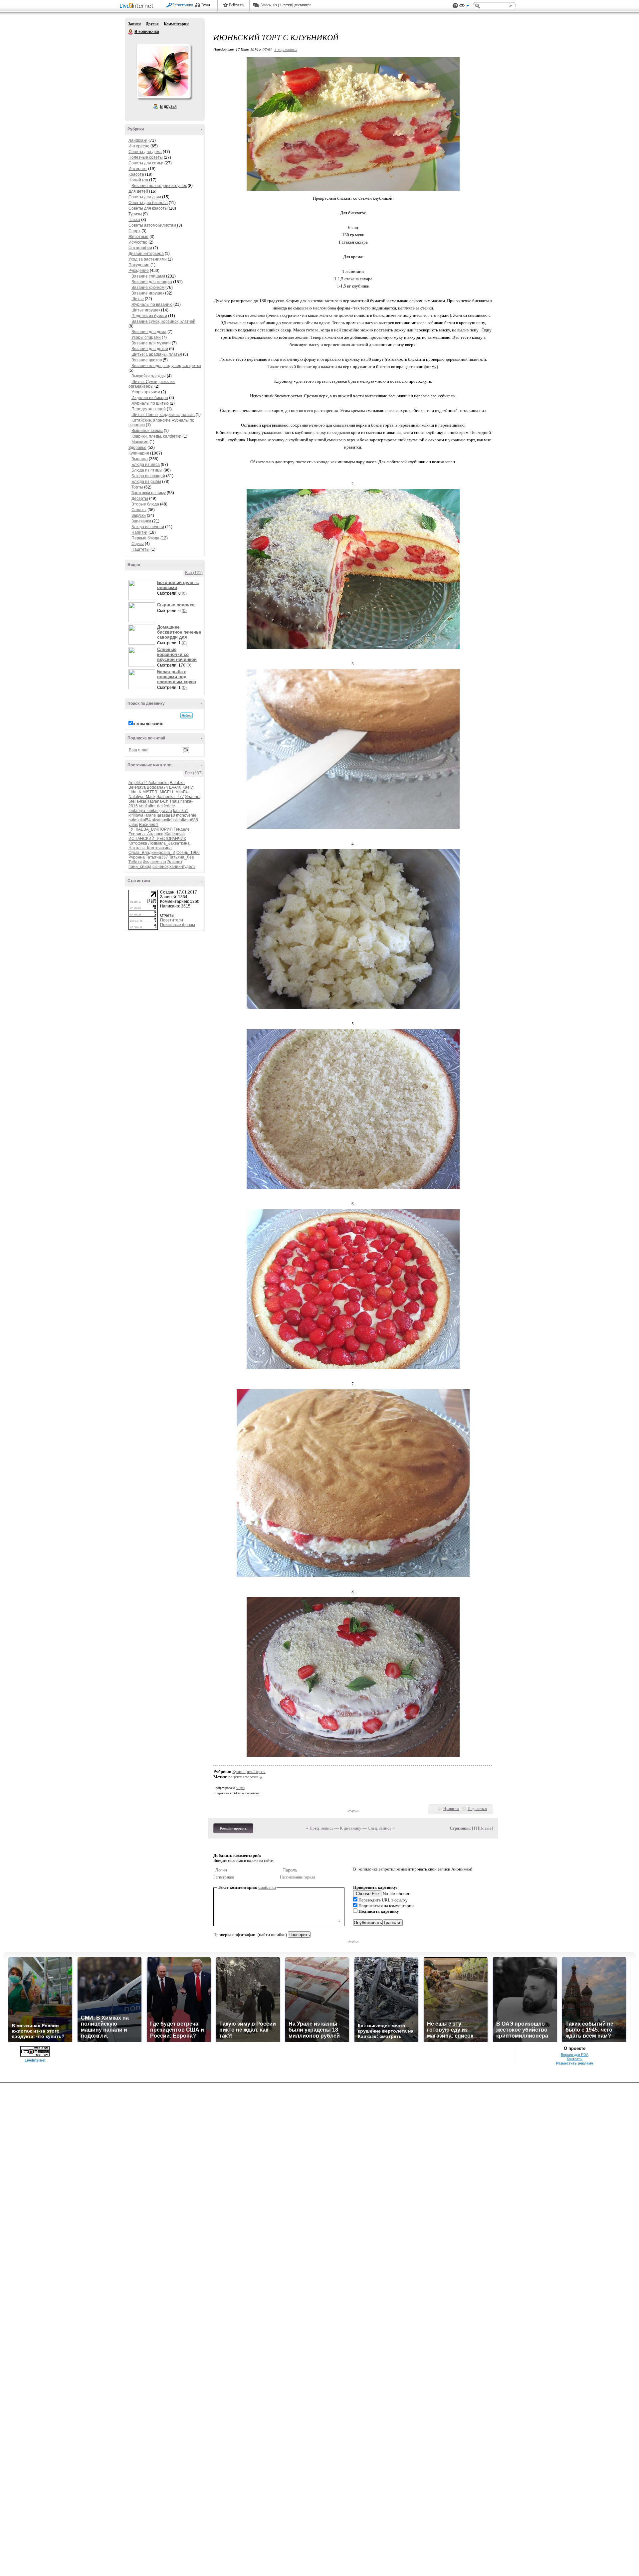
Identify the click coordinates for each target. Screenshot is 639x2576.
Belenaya (137, 787)
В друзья (168, 106)
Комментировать (233, 1828)
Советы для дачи (145, 197)
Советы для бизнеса (148, 203)
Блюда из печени (148, 527)
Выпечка (140, 459)
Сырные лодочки (176, 605)
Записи (134, 24)
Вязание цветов (147, 360)
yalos (133, 825)
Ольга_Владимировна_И (152, 853)
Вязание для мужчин (151, 343)
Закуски (139, 515)
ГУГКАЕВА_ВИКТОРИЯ (151, 829)
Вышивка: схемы (147, 431)
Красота (136, 174)
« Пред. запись (320, 1828)
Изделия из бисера (150, 398)
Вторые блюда (145, 504)
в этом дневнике (148, 724)
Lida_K (135, 792)
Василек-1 (149, 825)
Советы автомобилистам (152, 225)
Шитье (138, 299)
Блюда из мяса (146, 465)
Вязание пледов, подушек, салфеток (166, 366)
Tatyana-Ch (158, 801)
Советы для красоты (148, 208)
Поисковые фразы (178, 925)
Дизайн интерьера (146, 254)
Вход (206, 5)
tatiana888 (188, 820)
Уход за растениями (148, 259)
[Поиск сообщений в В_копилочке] (187, 715)
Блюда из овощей (148, 476)
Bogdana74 (157, 787)
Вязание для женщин (152, 282)
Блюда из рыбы (146, 482)
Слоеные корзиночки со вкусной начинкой (177, 654)
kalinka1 (181, 811)
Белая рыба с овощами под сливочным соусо (177, 677)
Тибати (135, 862)
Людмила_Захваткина (169, 843)
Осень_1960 (188, 853)
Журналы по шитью (150, 403)
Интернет (138, 169)
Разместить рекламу (575, 2063)
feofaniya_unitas (143, 811)
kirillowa (136, 815)
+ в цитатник (286, 49)
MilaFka (183, 792)
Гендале (182, 829)
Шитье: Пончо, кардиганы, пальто (163, 415)
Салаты (139, 510)
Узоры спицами (146, 337)
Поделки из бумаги (149, 316)
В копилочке (131, 32)
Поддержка (455, 6)
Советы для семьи (146, 163)
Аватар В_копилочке (163, 71)
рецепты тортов (243, 1777)
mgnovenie (186, 815)
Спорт (134, 231)
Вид (464, 7)
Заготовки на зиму (149, 493)
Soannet (193, 797)
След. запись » (381, 1828)
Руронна (137, 857)
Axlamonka (159, 783)
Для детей (138, 191)
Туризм (135, 214)
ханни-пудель (182, 867)
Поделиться (477, 1809)
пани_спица (140, 867)
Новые (485, 1828)
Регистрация (183, 5)
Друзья (152, 24)
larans (150, 815)
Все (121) (194, 573)
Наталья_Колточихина (150, 848)
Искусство (138, 242)
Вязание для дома (149, 332)
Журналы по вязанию (152, 304)
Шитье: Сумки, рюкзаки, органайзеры (152, 384)
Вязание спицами (148, 276)
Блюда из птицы (147, 470)
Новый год (138, 180)
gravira (166, 811)
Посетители (172, 920)
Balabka (177, 783)
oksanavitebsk (165, 820)
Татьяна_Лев (181, 857)
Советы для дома (145, 152)
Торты (137, 487)
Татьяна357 (157, 857)
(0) (184, 593)
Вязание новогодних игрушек (159, 186)
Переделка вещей (149, 409)
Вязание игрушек (148, 293)
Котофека (138, 843)
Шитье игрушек (146, 310)
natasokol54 (140, 820)
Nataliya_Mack (142, 797)
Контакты (575, 2059)
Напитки (139, 532)
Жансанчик (175, 834)
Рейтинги (237, 5)
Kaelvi (188, 787)
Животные (138, 237)
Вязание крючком (148, 288)
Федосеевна (154, 862)
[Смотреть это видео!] (143, 590)
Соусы (138, 544)
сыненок (160, 867)
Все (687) (194, 773)
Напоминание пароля (298, 1877)
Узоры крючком (146, 392)
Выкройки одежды (149, 376)
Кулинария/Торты (249, 1772)
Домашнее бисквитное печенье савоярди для (179, 632)
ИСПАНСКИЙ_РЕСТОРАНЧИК (157, 839)
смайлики (267, 1887)
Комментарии (176, 24)
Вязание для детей (150, 349)
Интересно (139, 146)
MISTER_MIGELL (158, 792)
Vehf (143, 806)
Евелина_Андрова (146, 834)
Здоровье (137, 448)
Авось (265, 5)
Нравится (451, 1809)
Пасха (134, 220)
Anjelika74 (138, 783)
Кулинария (139, 453)
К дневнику (351, 1828)
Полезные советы (146, 157)
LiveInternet (138, 6)
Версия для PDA (575, 2055)
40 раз (240, 1788)
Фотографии (140, 248)
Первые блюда (145, 538)
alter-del (155, 806)
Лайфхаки (138, 140)
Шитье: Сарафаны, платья (157, 354)
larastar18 (166, 815)
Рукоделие (139, 271)
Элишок (175, 862)
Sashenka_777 (170, 797)
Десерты (140, 498)
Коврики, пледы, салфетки (156, 436)
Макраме (140, 442)
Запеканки (141, 521)
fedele (169, 806)
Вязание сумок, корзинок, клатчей (163, 321)
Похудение (139, 265)
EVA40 (175, 787)
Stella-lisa (137, 801)
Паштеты (140, 549)
